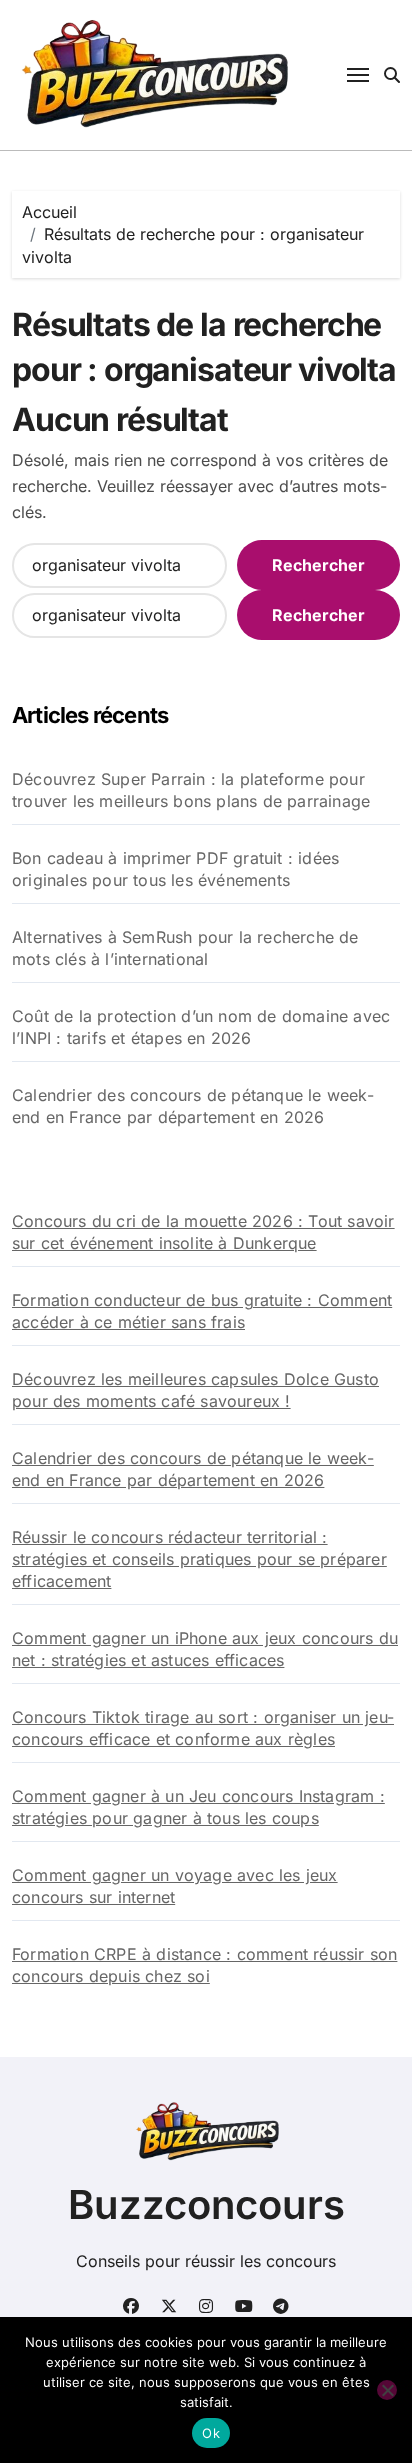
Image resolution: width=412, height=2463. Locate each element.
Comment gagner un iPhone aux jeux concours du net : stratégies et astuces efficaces (205, 1649)
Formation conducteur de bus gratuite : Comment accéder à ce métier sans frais (202, 1311)
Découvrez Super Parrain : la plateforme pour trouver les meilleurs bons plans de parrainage (191, 790)
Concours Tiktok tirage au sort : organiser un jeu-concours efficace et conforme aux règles (203, 1728)
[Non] (387, 2390)
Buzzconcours (206, 2204)
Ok (211, 2433)
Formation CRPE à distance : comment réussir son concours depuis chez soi (204, 1965)
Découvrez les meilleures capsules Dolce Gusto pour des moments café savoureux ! (195, 1390)
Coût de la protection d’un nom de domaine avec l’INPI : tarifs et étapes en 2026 (201, 1027)
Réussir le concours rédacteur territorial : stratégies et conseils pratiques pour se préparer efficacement (199, 1559)
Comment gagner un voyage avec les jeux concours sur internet (175, 1886)
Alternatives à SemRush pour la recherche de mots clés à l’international (185, 948)
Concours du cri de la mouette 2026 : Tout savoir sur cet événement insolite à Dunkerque (203, 1232)
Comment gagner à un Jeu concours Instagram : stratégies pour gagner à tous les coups (198, 1807)
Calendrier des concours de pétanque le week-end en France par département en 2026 (193, 1106)
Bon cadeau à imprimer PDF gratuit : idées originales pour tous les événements (175, 869)
